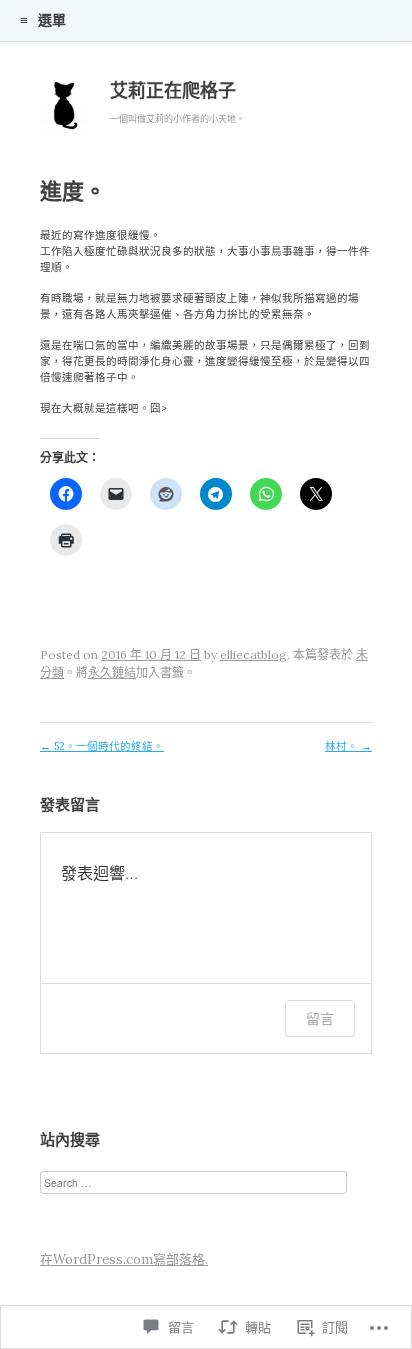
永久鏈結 (112, 672)
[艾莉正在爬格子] (65, 110)
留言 (320, 1018)
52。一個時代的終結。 (102, 746)
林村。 (348, 746)
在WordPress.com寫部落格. (124, 1259)
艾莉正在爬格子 (173, 90)
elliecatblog (253, 654)
